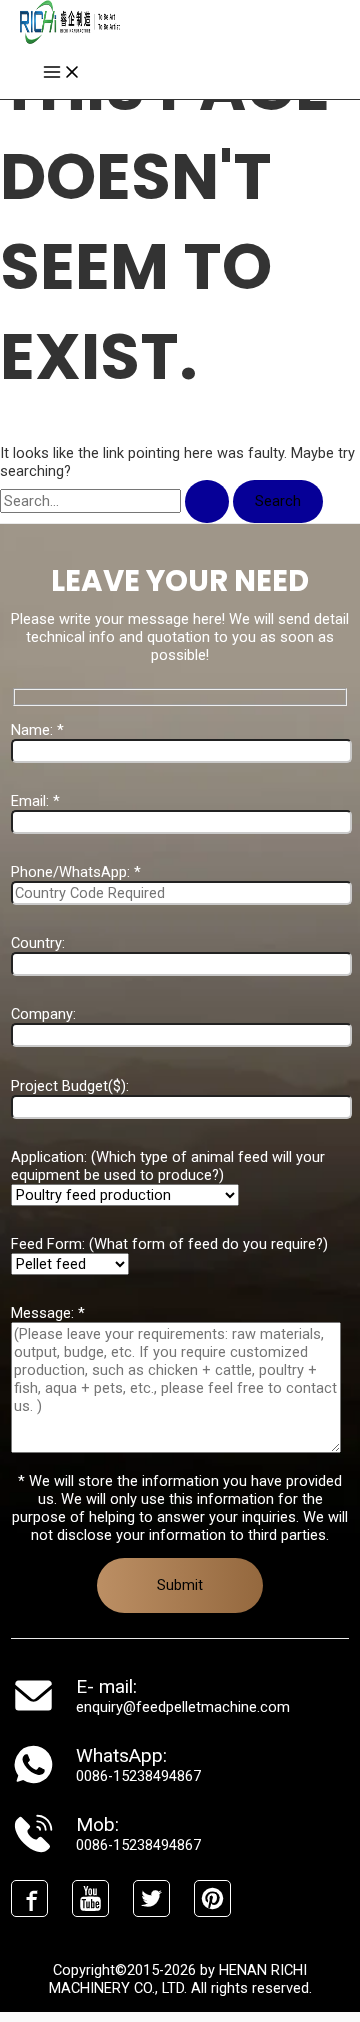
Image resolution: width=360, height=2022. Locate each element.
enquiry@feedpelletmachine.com (183, 1707)
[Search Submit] (207, 501)
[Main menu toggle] (62, 73)
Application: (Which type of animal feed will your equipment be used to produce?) (168, 1166)
